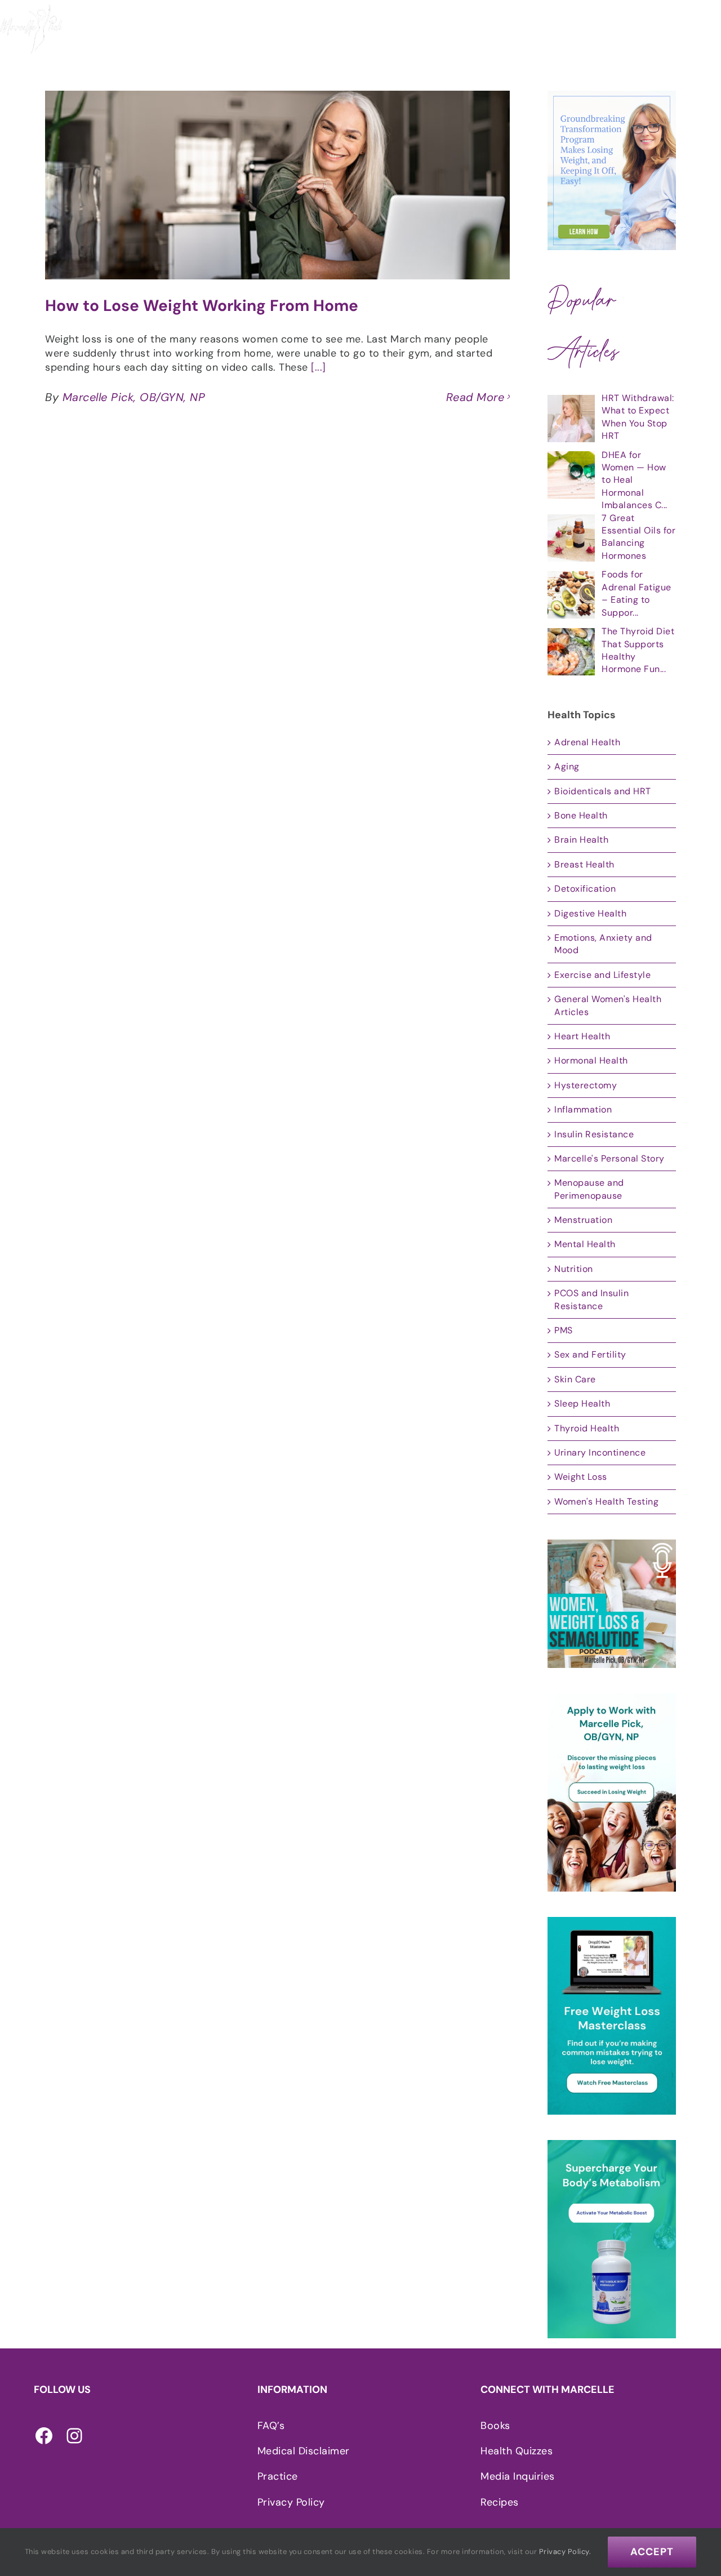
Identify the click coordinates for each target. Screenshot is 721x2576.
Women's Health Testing (606, 1501)
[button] (705, 31)
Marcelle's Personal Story (609, 1158)
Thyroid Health (587, 1428)
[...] (319, 367)
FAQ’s (271, 2426)
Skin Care (575, 1379)
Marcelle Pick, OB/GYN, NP (134, 397)
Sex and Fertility (590, 1354)
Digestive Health (590, 913)
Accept (652, 2552)
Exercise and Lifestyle (602, 975)
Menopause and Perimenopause (589, 1189)
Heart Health (582, 1036)
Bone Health (581, 815)
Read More (475, 397)
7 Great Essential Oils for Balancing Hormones (638, 537)
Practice (278, 2476)
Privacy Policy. (565, 2551)
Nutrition (574, 1269)
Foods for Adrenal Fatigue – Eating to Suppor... (637, 593)
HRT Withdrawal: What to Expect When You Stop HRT (638, 417)
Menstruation (583, 1220)
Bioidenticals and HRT (603, 791)
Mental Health (585, 1244)
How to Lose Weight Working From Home (202, 306)
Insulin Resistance (594, 1134)
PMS (564, 1330)
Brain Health (581, 840)
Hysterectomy (586, 1085)
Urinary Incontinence (600, 1452)
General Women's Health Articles (608, 1005)
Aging (567, 766)
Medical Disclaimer (304, 2451)
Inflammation (583, 1109)
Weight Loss (581, 1477)
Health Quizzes (517, 2451)
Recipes (500, 2502)
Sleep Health (582, 1403)
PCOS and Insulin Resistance (591, 1299)
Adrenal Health (587, 742)
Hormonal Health (591, 1060)
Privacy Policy (291, 2502)
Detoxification (585, 889)
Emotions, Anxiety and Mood (603, 944)
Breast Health (584, 864)
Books (495, 2426)
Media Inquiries (518, 2476)
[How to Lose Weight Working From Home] (277, 185)
